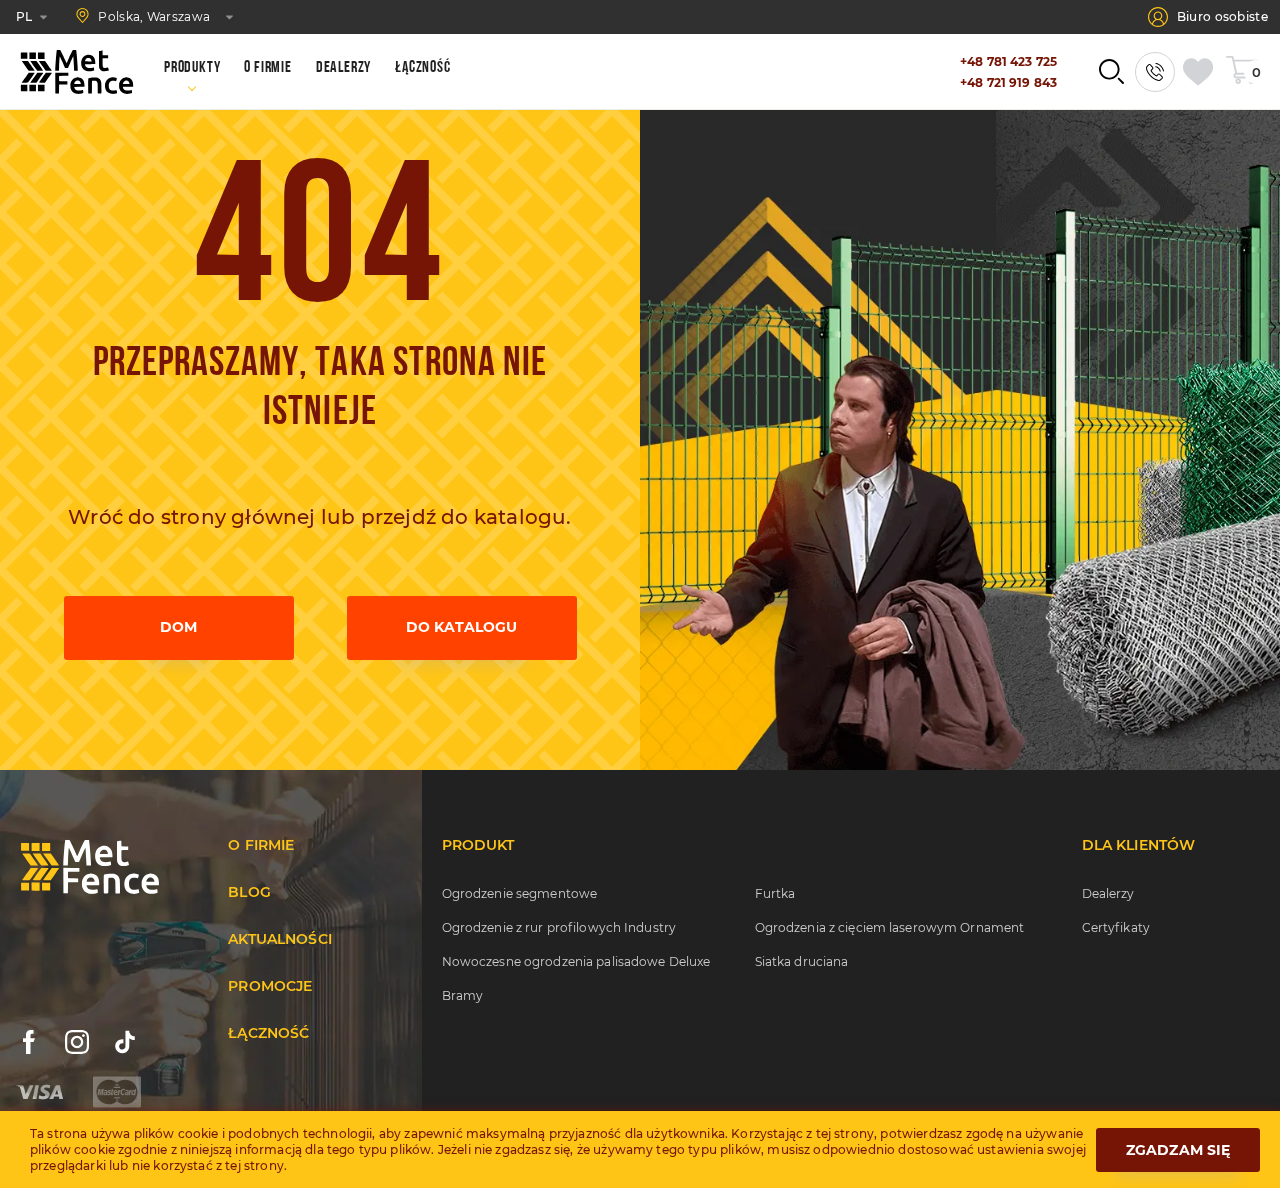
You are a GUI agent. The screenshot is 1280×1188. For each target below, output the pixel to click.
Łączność (268, 1033)
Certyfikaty (1116, 927)
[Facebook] (29, 1042)
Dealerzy (1108, 893)
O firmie (261, 845)
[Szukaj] (1111, 72)
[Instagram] (77, 1042)
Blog (249, 892)
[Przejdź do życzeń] (1202, 72)
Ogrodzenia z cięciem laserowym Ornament (890, 927)
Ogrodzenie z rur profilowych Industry (559, 927)
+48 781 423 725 (1008, 61)
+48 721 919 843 (1008, 82)
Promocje (270, 986)
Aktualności (280, 939)
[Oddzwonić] (1155, 72)
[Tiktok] (125, 1042)
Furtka (775, 893)
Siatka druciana (802, 961)
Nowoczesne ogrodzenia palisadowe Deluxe (576, 961)
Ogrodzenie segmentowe (520, 893)
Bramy (463, 995)
